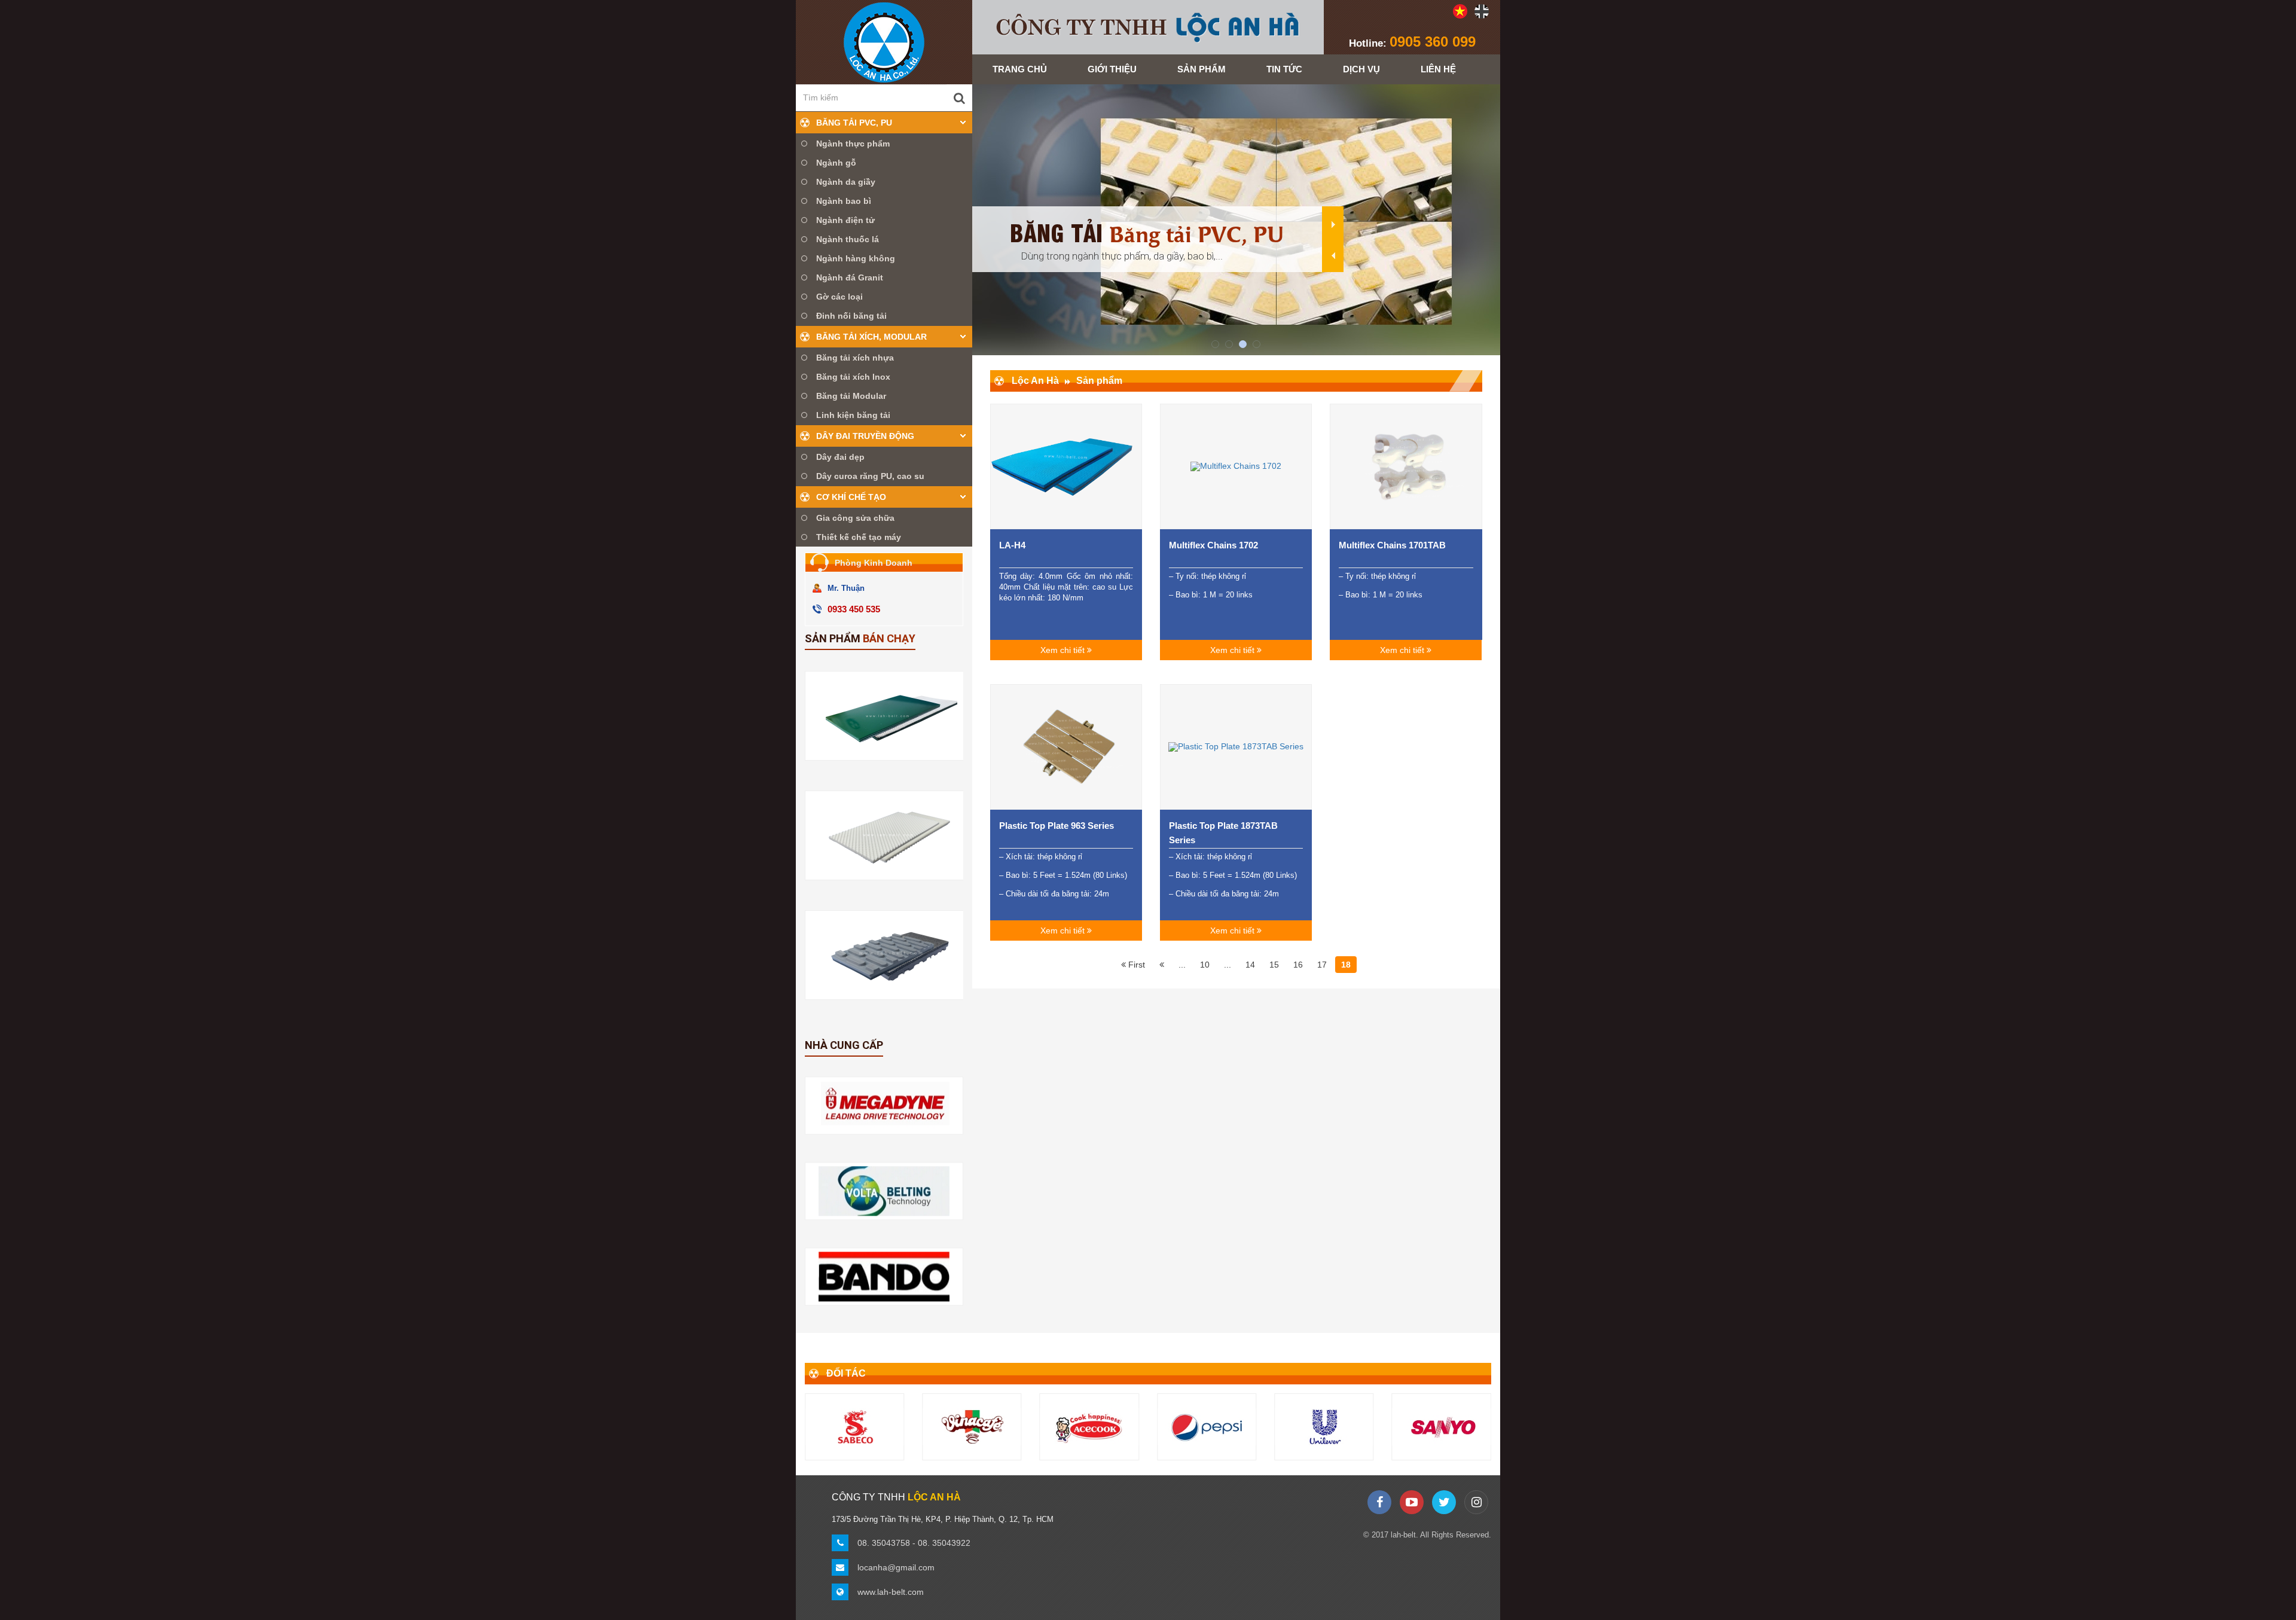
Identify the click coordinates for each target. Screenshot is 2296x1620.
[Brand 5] (1089, 1427)
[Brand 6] (1207, 1427)
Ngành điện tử (845, 220)
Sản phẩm (1202, 69)
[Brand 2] (1442, 1427)
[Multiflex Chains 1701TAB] (1406, 466)
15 (1274, 965)
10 (1205, 965)
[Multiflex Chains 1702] (1236, 466)
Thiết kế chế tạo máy (859, 537)
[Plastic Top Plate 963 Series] (1066, 747)
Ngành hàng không (856, 258)
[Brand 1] (1324, 1427)
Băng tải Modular (851, 396)
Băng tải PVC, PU (854, 123)
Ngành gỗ (836, 163)
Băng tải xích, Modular (871, 337)
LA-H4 (1012, 545)
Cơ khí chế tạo (851, 497)
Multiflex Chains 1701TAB (1392, 545)
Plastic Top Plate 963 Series (1057, 826)
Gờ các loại (839, 297)
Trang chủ (1020, 69)
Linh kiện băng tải (853, 415)
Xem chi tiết (1064, 650)
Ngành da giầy (846, 182)
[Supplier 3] (884, 1105)
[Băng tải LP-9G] (891, 955)
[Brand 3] (854, 1427)
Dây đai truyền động (865, 436)
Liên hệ (1438, 69)
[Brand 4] (972, 1427)
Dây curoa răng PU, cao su (870, 476)
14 (1250, 965)
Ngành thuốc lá (848, 239)
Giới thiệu (1112, 69)
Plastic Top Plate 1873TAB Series (1223, 833)
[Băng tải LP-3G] (891, 716)
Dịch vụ (1361, 69)
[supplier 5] (884, 1277)
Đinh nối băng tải (851, 316)
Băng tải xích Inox (853, 377)
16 (1298, 965)
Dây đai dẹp (840, 457)
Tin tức (1284, 69)
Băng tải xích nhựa (855, 358)
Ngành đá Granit (850, 277)
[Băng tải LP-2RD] (891, 835)
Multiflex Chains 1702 (1213, 545)
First (1135, 965)
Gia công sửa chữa (855, 518)
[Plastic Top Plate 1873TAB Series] (1236, 747)
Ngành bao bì (844, 201)
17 (1322, 965)
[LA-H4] (1066, 466)
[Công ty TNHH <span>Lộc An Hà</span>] (884, 42)
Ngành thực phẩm (853, 144)
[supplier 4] (884, 1191)
